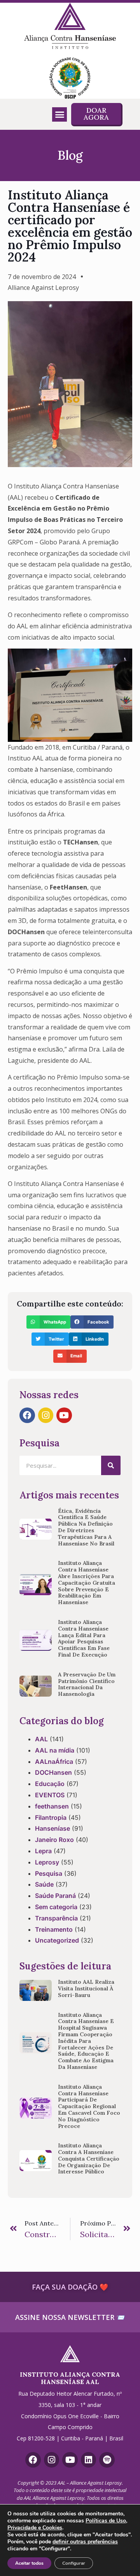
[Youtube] (64, 1415)
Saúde (44, 1884)
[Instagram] (46, 1415)
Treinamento (54, 1929)
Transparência (56, 1918)
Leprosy (47, 1862)
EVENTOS (50, 1795)
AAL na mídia (55, 1750)
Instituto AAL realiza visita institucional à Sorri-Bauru (86, 1988)
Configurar (74, 2563)
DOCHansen (53, 1772)
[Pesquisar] (111, 1465)
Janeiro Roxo (54, 1840)
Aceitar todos (29, 2563)
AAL (41, 1739)
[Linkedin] (89, 2460)
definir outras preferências (85, 2542)
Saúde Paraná (55, 1896)
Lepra (43, 1851)
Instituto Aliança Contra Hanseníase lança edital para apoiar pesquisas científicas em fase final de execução (84, 1638)
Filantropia (51, 1817)
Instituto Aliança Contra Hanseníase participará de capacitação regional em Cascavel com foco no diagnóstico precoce (89, 2106)
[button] (59, 115)
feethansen (52, 1806)
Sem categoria (56, 1907)
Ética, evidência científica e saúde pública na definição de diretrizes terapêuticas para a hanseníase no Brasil (86, 1527)
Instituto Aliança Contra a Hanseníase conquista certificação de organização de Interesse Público (89, 2158)
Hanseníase (52, 1828)
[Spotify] (107, 2460)
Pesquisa (49, 1873)
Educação (50, 1784)
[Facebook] (27, 1415)
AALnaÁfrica (54, 1762)
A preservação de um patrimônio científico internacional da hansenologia (87, 1684)
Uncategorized (57, 1940)
